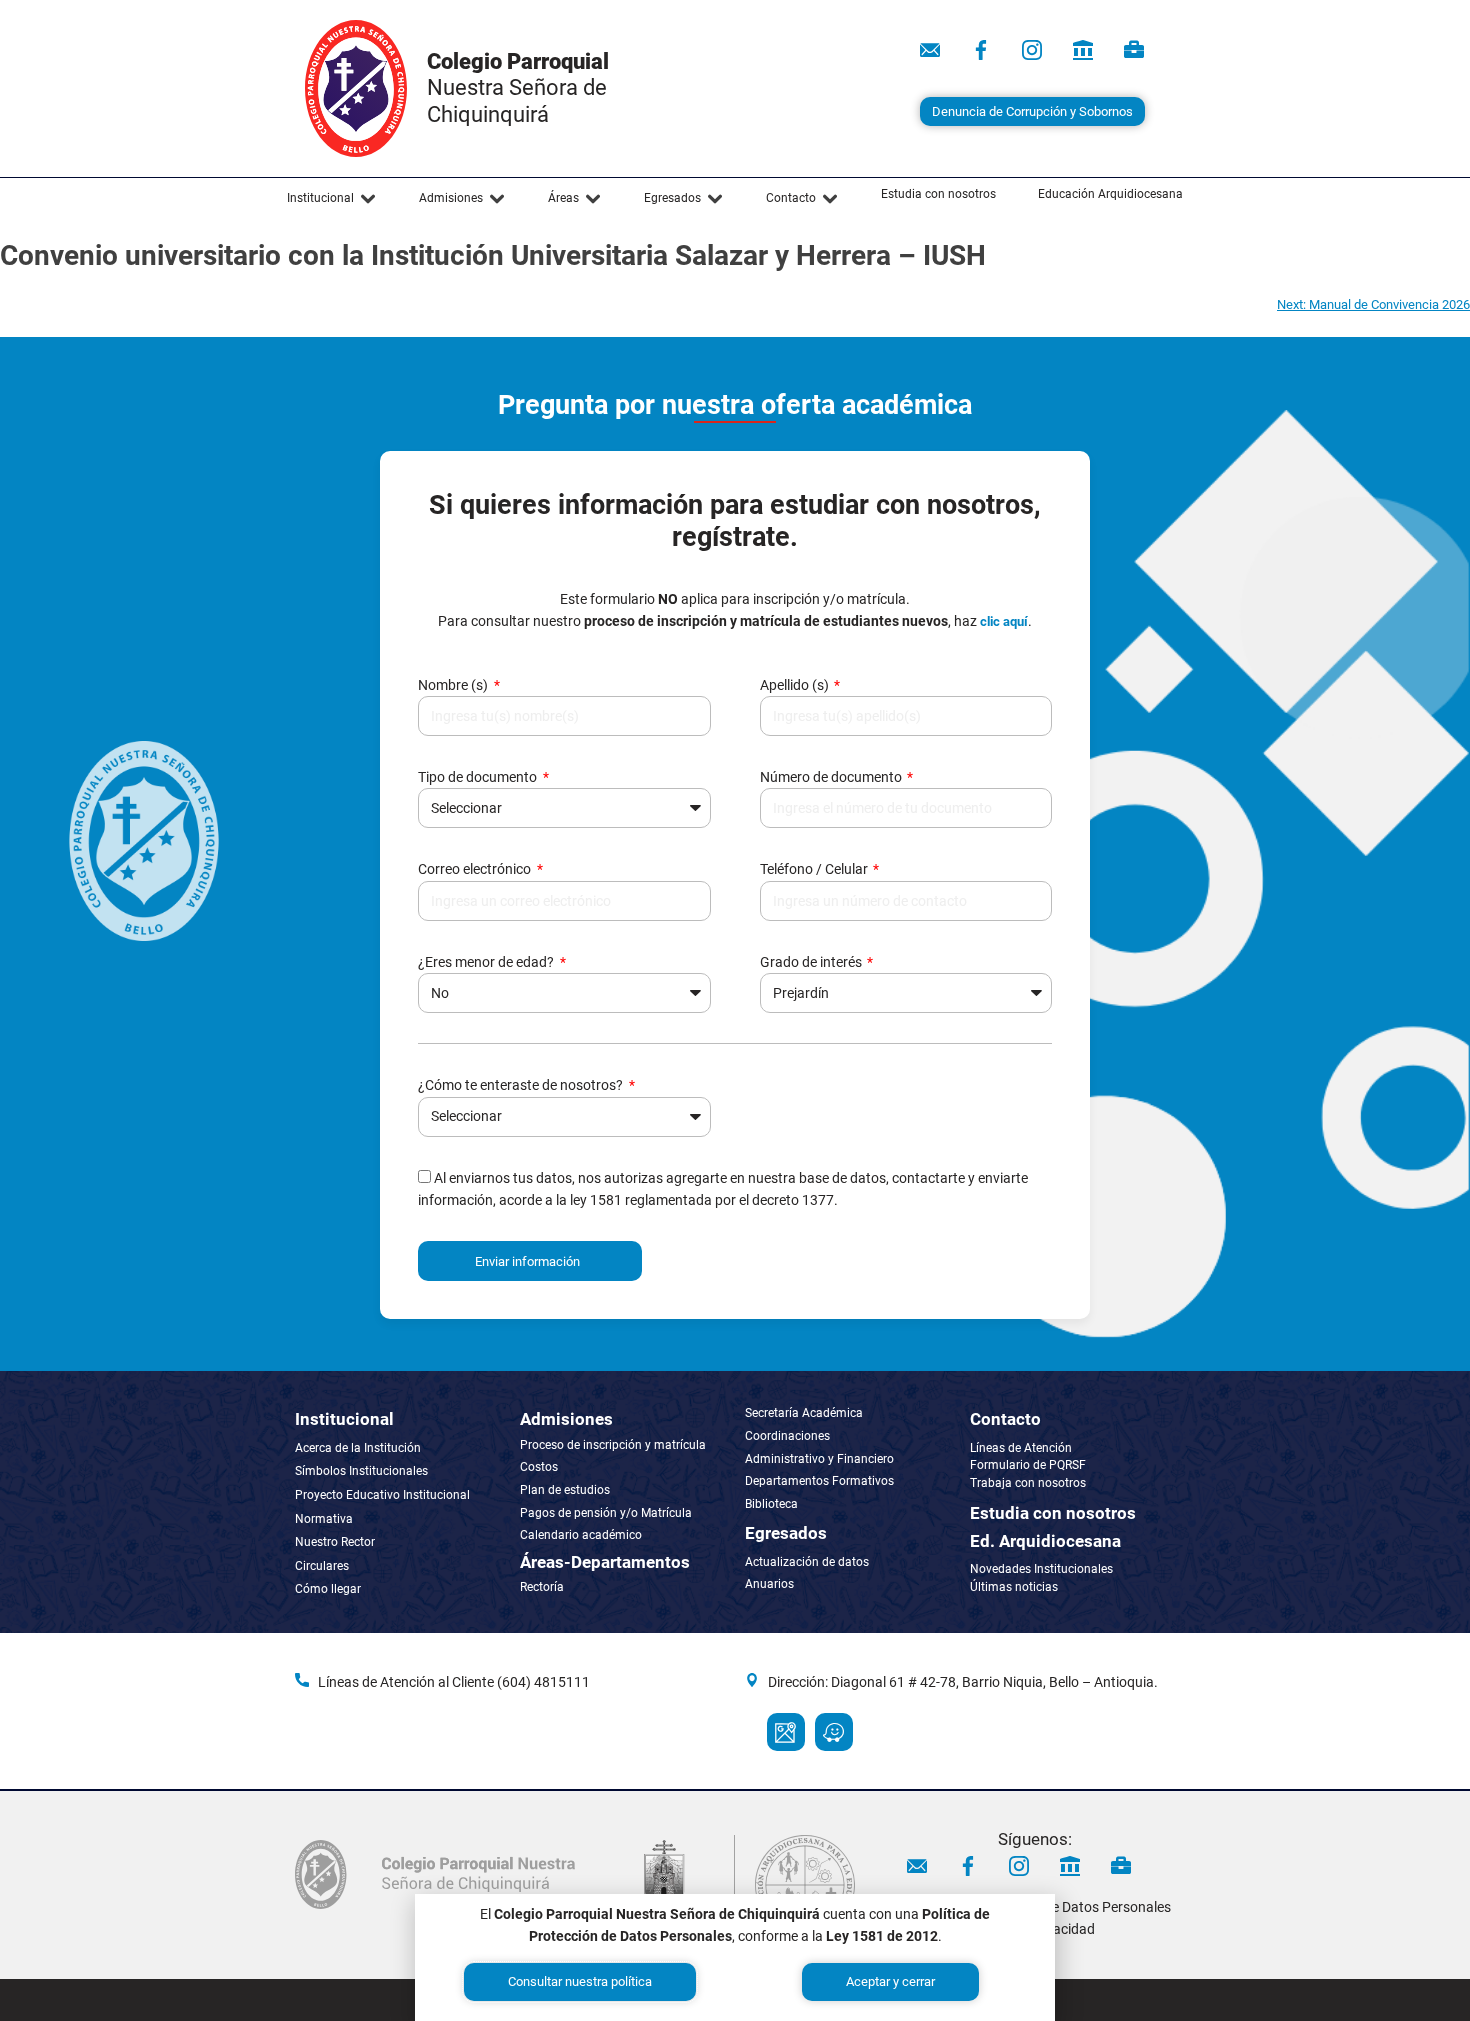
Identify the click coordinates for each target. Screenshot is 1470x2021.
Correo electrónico (476, 869)
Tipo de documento (479, 777)
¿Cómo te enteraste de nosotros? (522, 1085)
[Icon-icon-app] (1083, 50)
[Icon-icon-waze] (834, 1732)
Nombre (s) (454, 685)
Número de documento (832, 777)
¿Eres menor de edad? (487, 962)
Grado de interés (812, 962)
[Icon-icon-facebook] (981, 50)
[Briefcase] (1134, 50)
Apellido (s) (796, 685)
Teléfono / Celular (815, 869)
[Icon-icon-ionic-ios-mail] (930, 50)
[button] (332, 199)
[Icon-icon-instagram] (1032, 50)
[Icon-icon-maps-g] (786, 1732)
